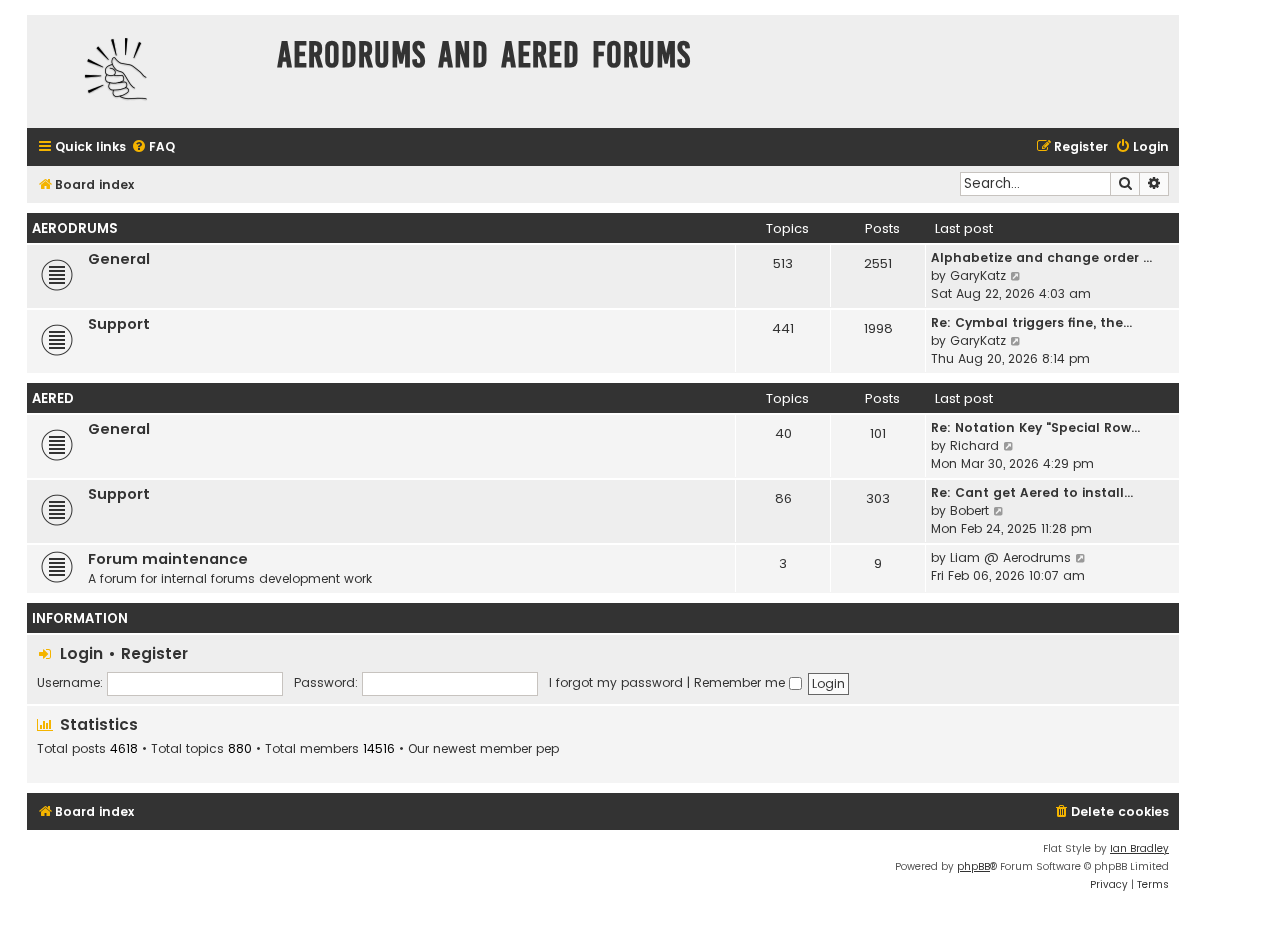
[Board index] (147, 71)
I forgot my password (616, 682)
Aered (53, 398)
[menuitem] (153, 147)
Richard (974, 445)
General (119, 259)
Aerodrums (75, 228)
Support (119, 324)
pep (547, 749)
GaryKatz (978, 275)
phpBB (973, 866)
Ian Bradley (1139, 848)
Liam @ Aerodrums (1010, 557)
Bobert (969, 510)
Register (154, 653)
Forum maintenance (168, 559)
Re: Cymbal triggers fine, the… (1031, 322)
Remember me (741, 682)
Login (81, 653)
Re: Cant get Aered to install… (1032, 492)
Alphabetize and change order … (1041, 257)
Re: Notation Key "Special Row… (1035, 427)
